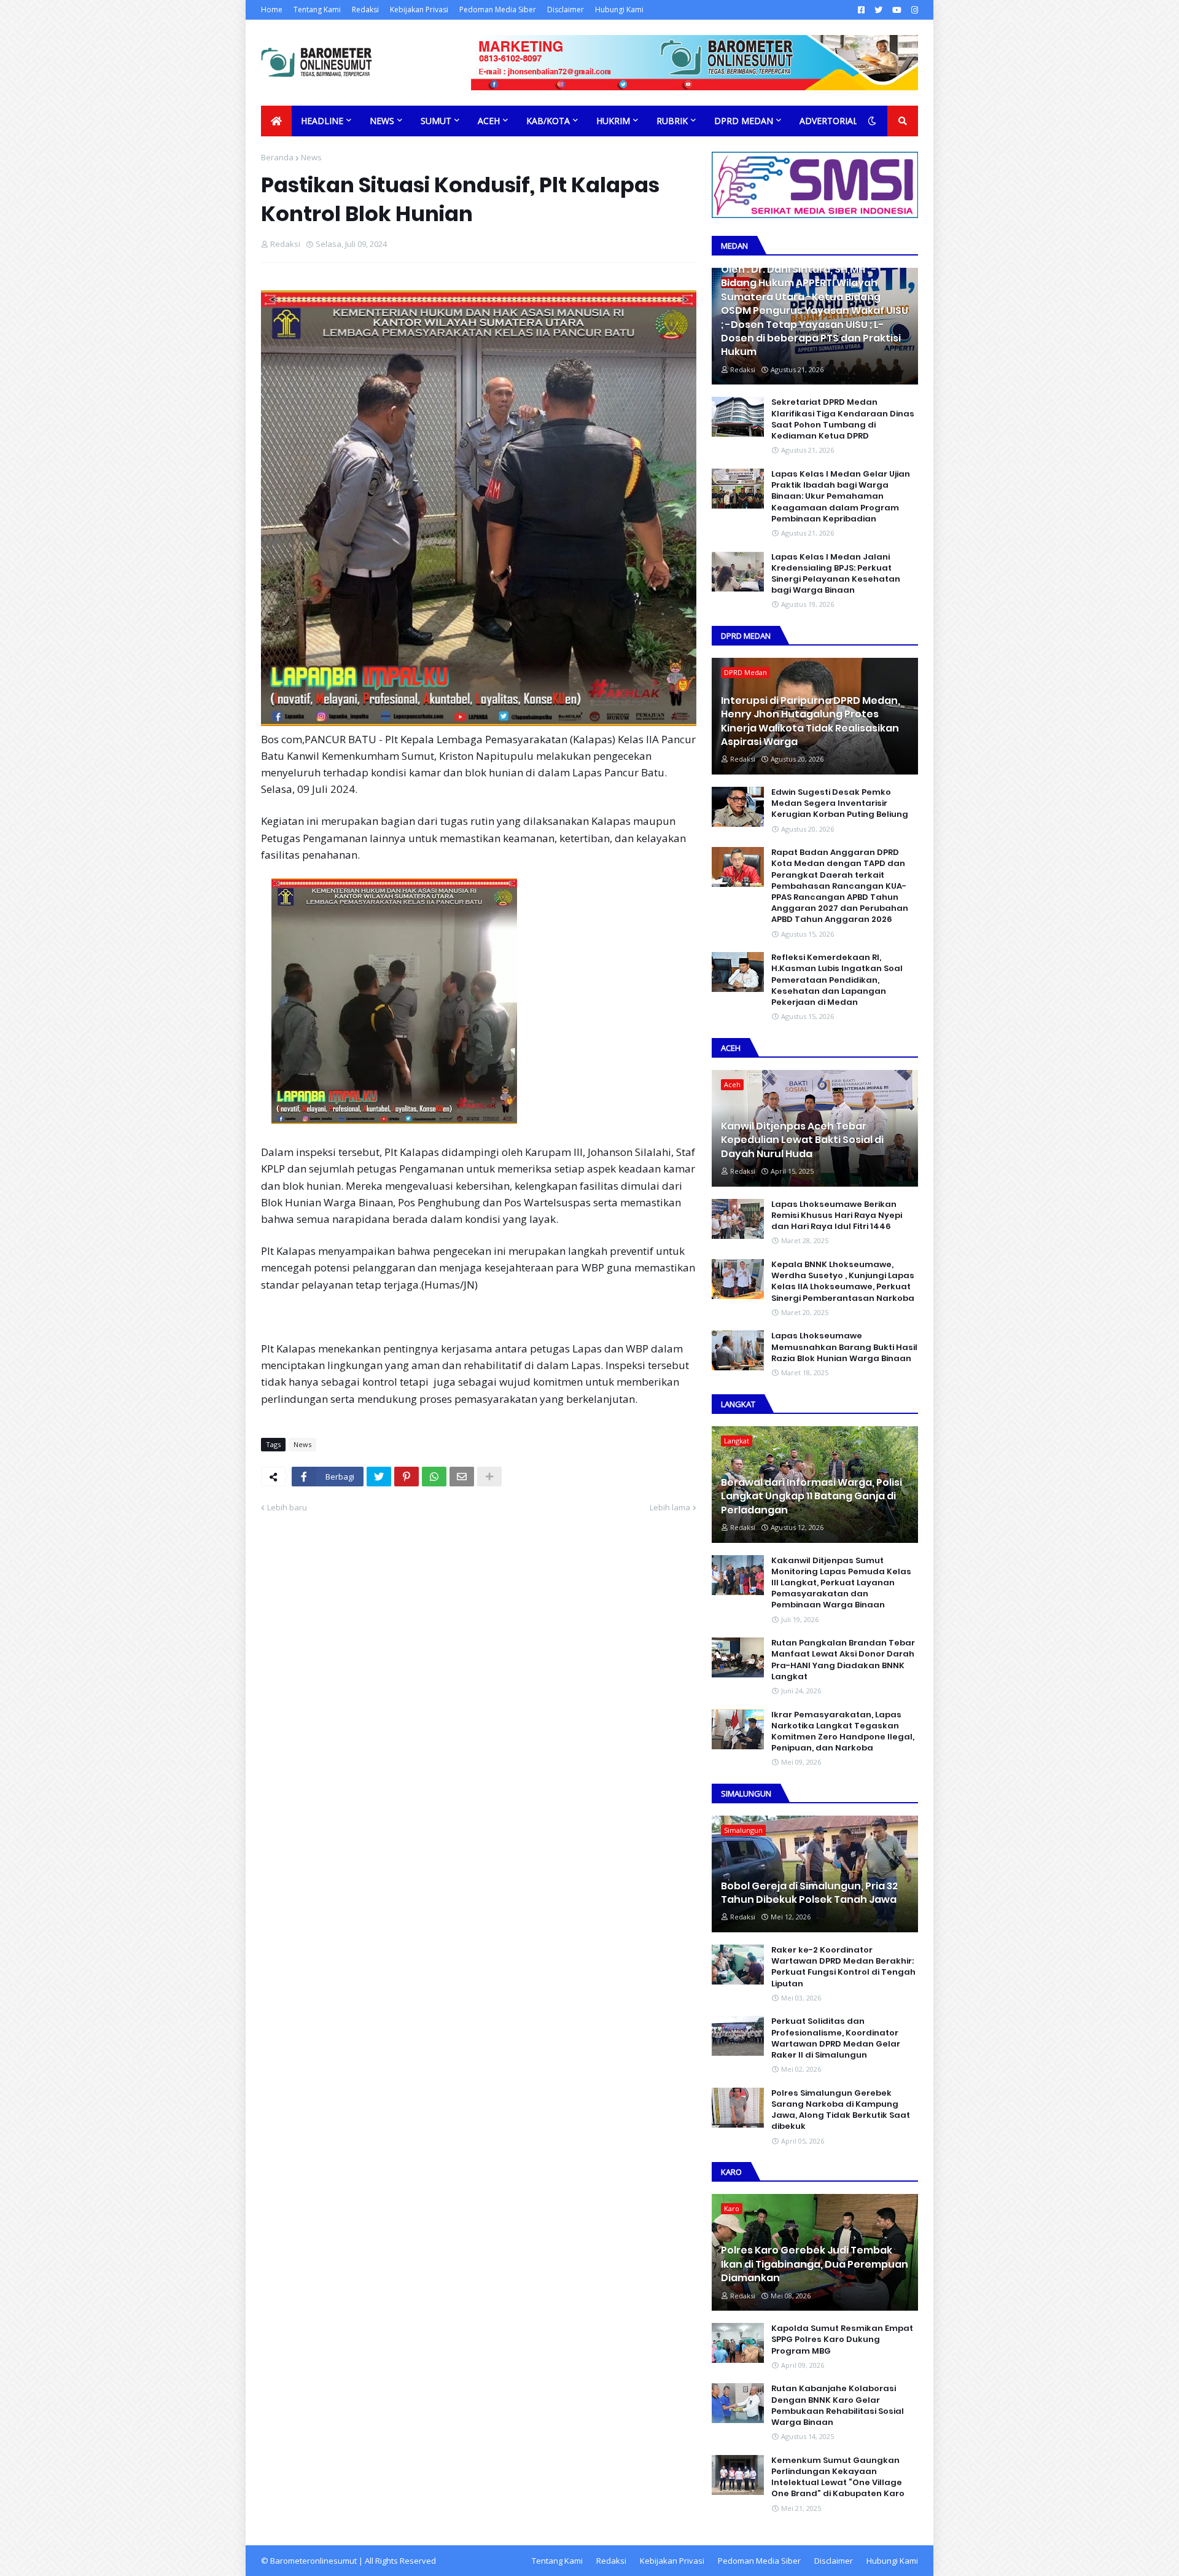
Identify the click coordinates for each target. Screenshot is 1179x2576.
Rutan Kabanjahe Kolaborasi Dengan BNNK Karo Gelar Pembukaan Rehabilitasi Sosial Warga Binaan (838, 2406)
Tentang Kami (317, 10)
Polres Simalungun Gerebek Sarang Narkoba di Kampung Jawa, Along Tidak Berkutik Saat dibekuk (841, 2110)
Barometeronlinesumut (313, 2561)
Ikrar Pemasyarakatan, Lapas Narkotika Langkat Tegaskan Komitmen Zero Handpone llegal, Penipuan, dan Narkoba (843, 1732)
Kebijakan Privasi (419, 10)
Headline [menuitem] (322, 121)
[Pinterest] (407, 1477)
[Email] (462, 1477)
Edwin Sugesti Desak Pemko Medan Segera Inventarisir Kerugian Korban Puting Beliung (840, 803)
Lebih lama (670, 1507)
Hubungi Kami (619, 10)
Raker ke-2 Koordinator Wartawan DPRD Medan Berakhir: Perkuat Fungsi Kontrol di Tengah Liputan (843, 1967)
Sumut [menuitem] (436, 121)
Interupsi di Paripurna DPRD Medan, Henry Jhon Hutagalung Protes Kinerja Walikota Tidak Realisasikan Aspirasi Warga (811, 721)
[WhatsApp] (434, 1477)
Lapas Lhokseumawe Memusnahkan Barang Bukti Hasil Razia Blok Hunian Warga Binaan (844, 1347)
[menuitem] (276, 121)
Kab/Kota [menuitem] (548, 121)
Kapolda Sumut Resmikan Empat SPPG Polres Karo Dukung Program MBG (842, 2340)
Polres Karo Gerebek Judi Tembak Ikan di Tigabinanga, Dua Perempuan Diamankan (815, 2264)
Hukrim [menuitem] (613, 121)
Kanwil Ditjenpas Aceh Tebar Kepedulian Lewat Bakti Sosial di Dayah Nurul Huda (802, 1140)
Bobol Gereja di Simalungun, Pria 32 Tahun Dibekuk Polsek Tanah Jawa (809, 1893)
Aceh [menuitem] (489, 121)
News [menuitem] (382, 121)
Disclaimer (566, 10)
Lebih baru (287, 1507)
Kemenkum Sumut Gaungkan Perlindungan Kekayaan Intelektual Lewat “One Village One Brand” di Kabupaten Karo (838, 2477)
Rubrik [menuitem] (672, 121)
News (311, 157)
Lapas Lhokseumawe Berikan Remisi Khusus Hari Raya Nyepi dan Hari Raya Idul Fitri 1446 (837, 1216)
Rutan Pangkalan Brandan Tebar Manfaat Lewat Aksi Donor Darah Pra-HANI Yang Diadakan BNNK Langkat (843, 1660)
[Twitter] (379, 1477)
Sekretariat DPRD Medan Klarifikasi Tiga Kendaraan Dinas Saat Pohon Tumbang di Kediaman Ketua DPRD (843, 419)
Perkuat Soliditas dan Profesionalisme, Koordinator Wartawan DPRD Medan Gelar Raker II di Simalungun (836, 2038)
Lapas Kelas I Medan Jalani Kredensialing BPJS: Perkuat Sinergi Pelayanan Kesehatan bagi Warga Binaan (836, 574)
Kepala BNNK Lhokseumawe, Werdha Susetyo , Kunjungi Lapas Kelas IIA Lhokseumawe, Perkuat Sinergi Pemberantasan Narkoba (843, 1282)
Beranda (277, 157)
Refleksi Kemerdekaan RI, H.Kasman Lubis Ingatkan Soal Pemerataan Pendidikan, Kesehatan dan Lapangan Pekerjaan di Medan (837, 980)
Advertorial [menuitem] (829, 121)
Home (272, 10)
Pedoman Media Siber (498, 10)
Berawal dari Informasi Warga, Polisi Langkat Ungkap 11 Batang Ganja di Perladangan (811, 1497)
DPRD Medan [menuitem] (744, 121)
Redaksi (365, 10)
